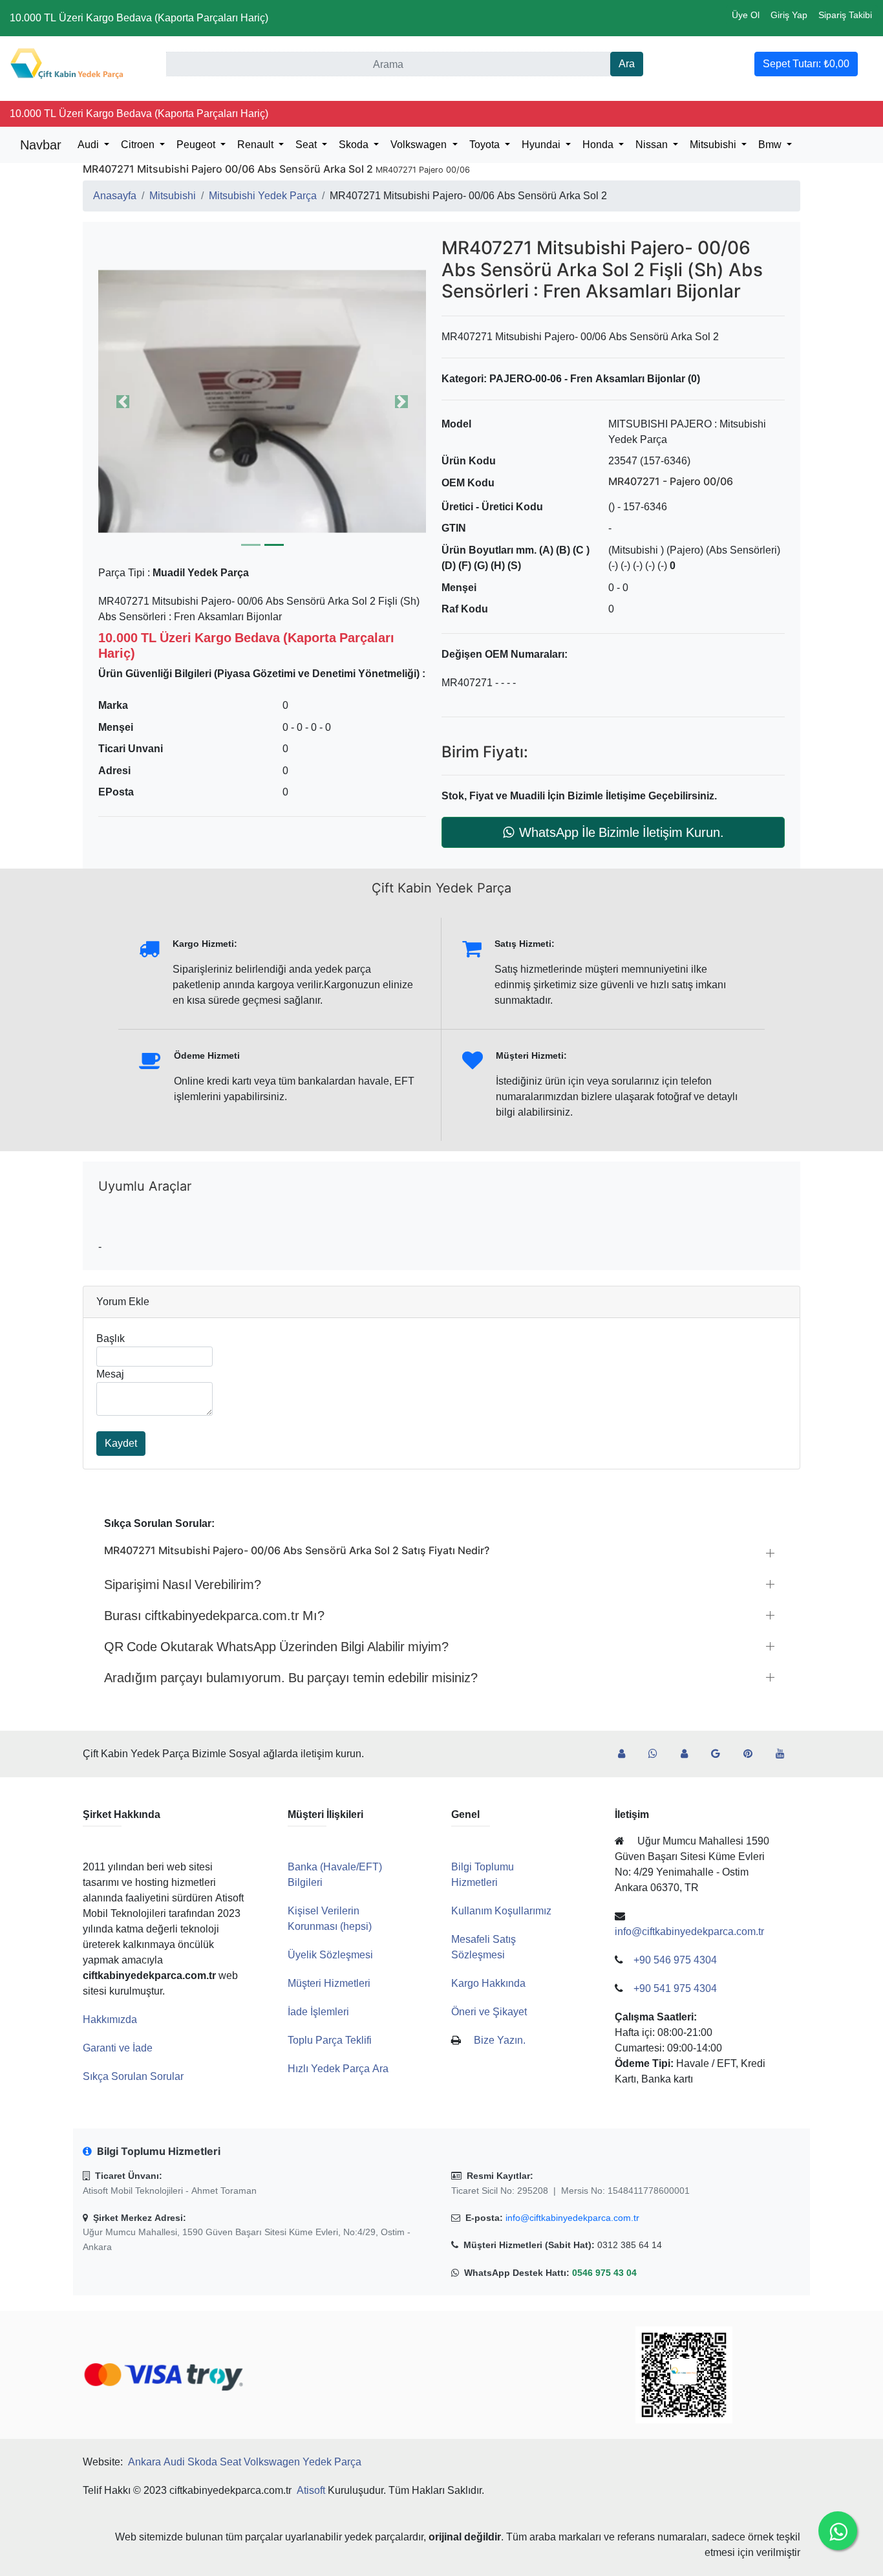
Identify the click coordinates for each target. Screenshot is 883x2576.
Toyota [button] (486, 145)
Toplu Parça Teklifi (330, 2040)
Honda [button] (599, 145)
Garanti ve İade (118, 2048)
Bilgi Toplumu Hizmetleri (483, 1875)
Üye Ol (746, 15)
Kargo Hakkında (488, 1983)
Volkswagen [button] (420, 145)
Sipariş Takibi (845, 15)
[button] (262, 401)
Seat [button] (307, 145)
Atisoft (311, 2490)
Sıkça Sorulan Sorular (133, 2076)
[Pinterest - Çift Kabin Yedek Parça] (753, 1754)
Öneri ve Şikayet (489, 2012)
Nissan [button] (653, 145)
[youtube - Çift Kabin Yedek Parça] (785, 1754)
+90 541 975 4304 (675, 1988)
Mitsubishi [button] (714, 145)
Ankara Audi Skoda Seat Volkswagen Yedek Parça (245, 2462)
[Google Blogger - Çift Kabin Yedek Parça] (721, 1754)
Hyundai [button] (542, 145)
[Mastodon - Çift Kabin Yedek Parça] (689, 1754)
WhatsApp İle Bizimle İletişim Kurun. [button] (622, 832)
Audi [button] (90, 145)
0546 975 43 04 (604, 2273)
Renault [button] (257, 145)
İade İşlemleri (318, 2012)
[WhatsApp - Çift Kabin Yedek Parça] (658, 1754)
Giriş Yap (789, 15)
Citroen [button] (139, 145)
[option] (262, 401)
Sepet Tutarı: (806, 64)
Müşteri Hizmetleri (329, 1983)
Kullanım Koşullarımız (501, 1911)
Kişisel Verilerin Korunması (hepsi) (330, 1919)
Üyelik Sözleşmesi (330, 1955)
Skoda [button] (355, 145)
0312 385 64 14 (630, 2245)
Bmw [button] (771, 145)
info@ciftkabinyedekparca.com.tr (572, 2218)
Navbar (41, 145)
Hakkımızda (110, 2019)
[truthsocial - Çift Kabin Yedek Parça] (627, 1754)
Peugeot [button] (197, 145)
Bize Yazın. (500, 2040)
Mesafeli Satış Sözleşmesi (484, 1947)
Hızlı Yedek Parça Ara (338, 2069)
